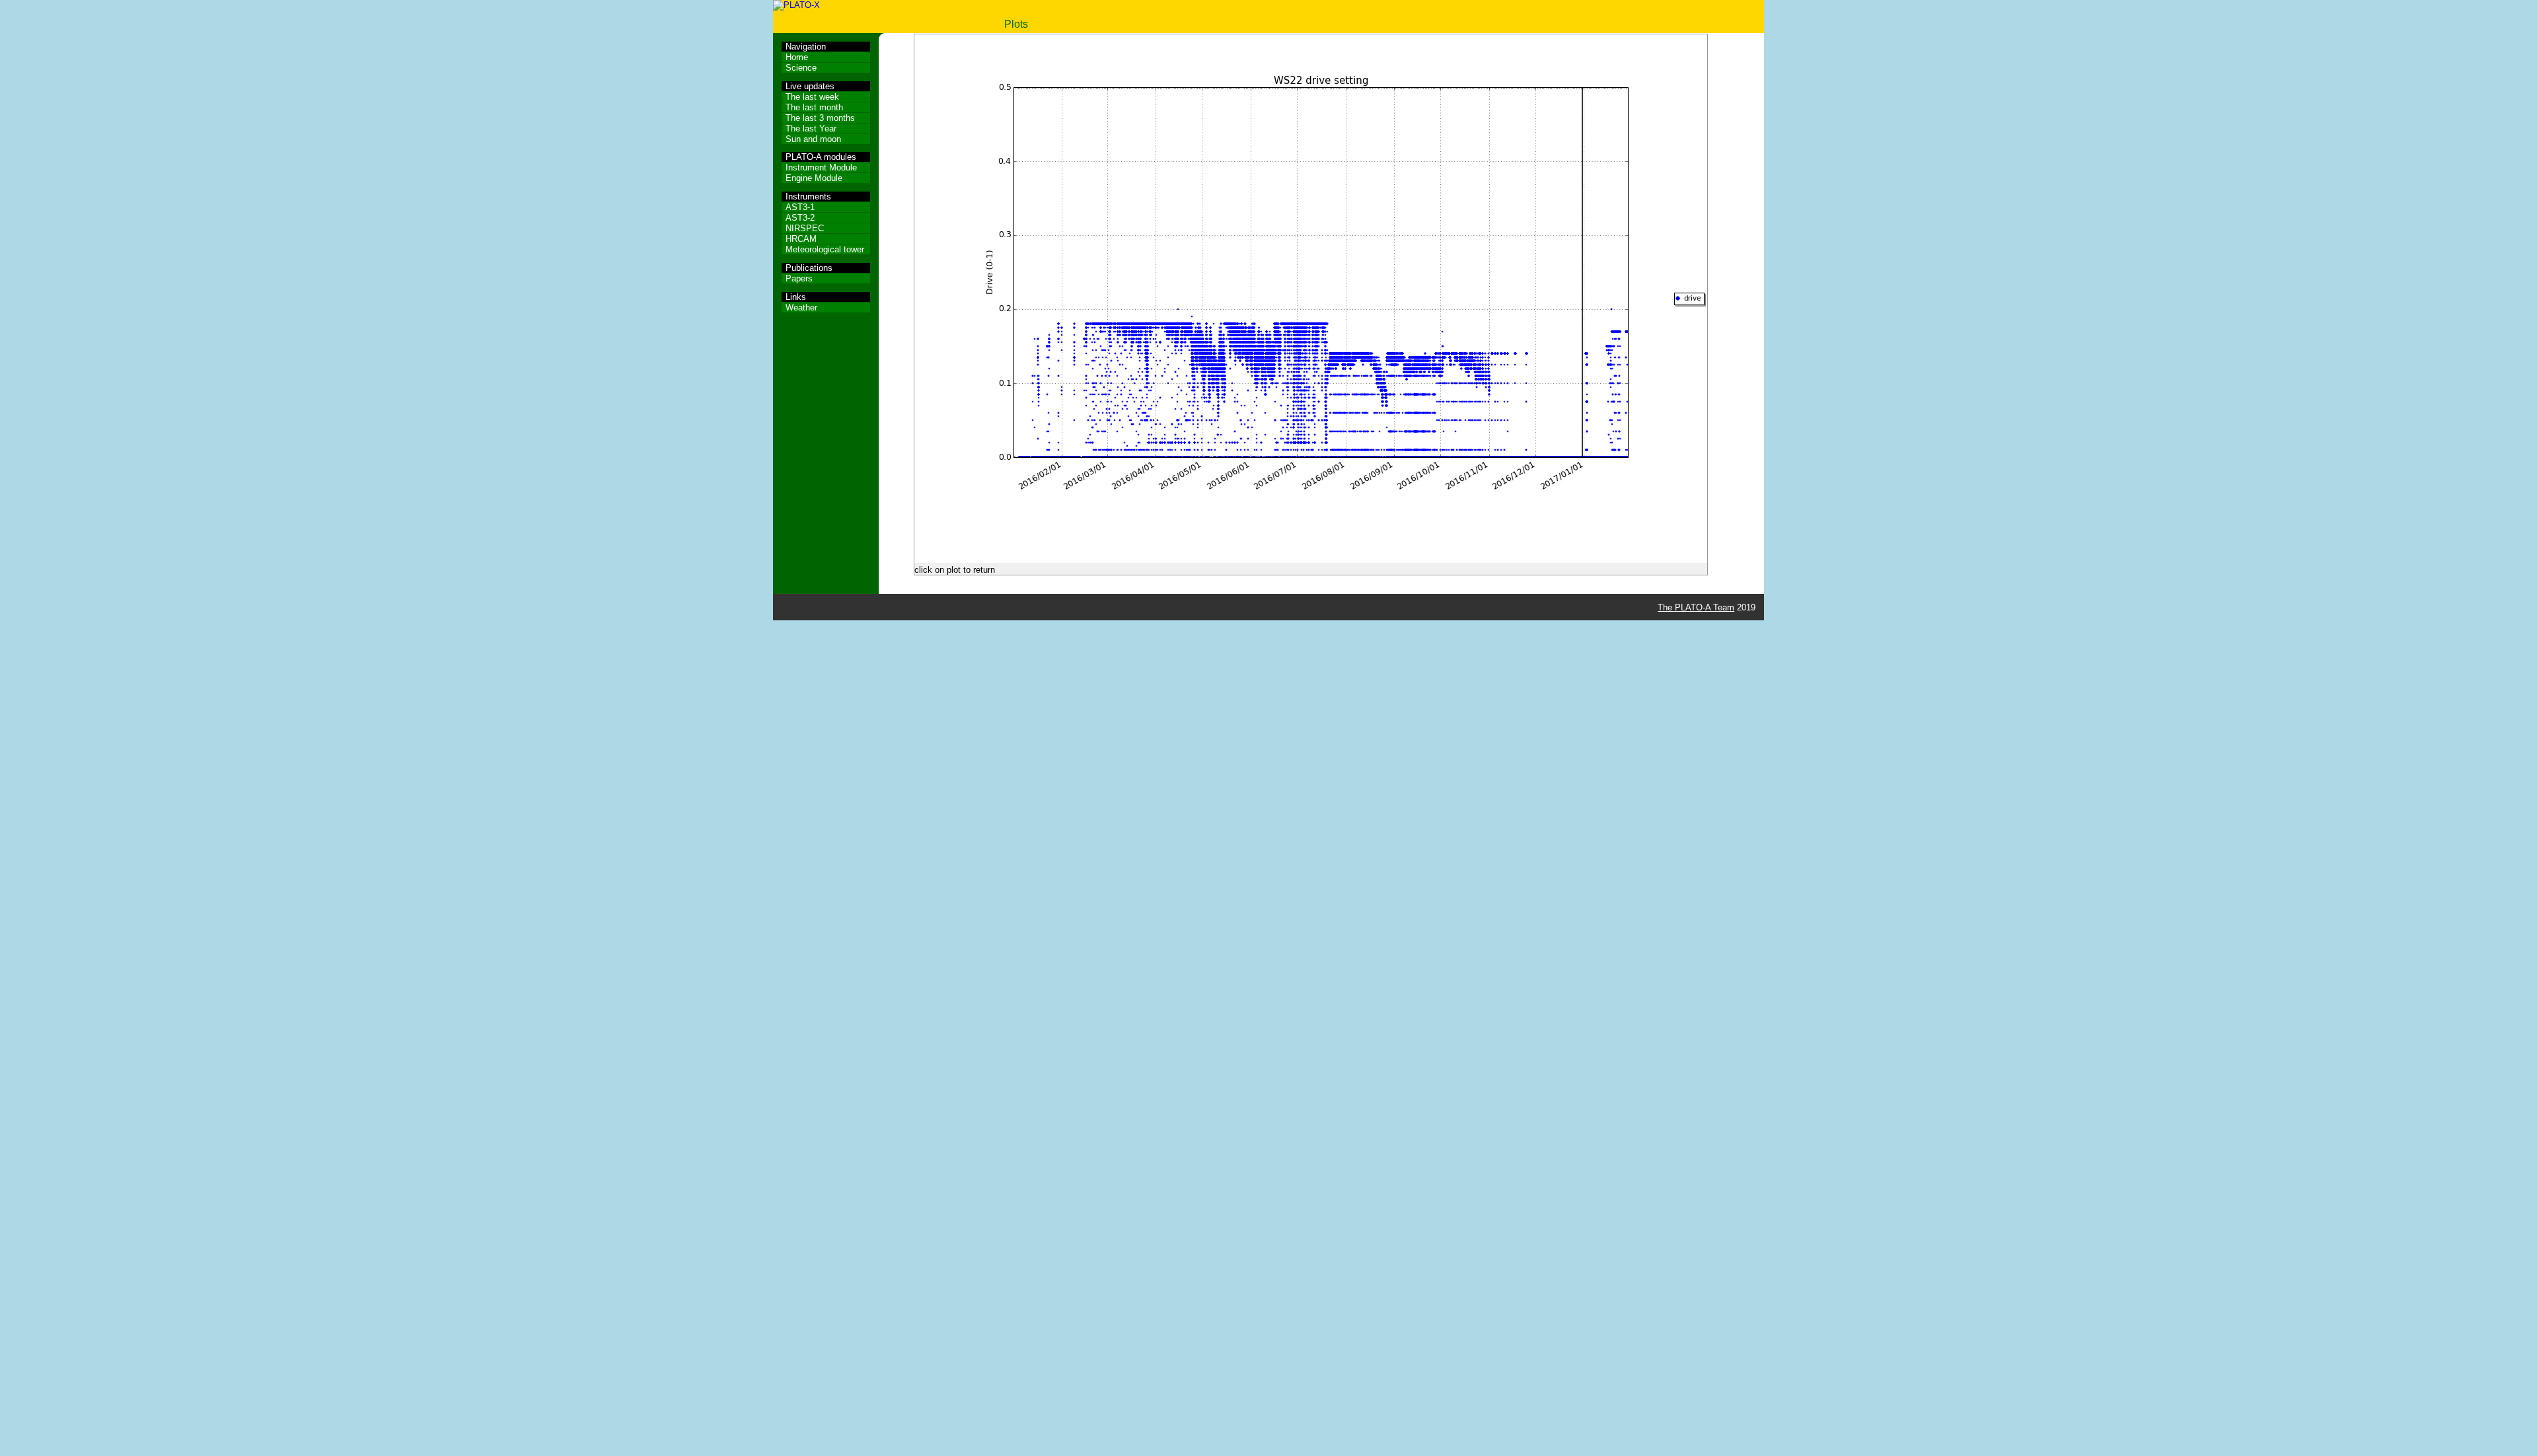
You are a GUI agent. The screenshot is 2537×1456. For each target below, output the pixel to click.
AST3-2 (800, 218)
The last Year (811, 128)
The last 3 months (820, 118)
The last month (814, 107)
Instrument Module (821, 167)
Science (801, 68)
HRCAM (801, 239)
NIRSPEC (805, 228)
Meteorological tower (825, 249)
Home (797, 57)
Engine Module (814, 178)
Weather (801, 308)
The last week (812, 97)
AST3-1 (800, 207)
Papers (799, 278)
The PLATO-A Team (1696, 607)
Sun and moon (813, 139)
